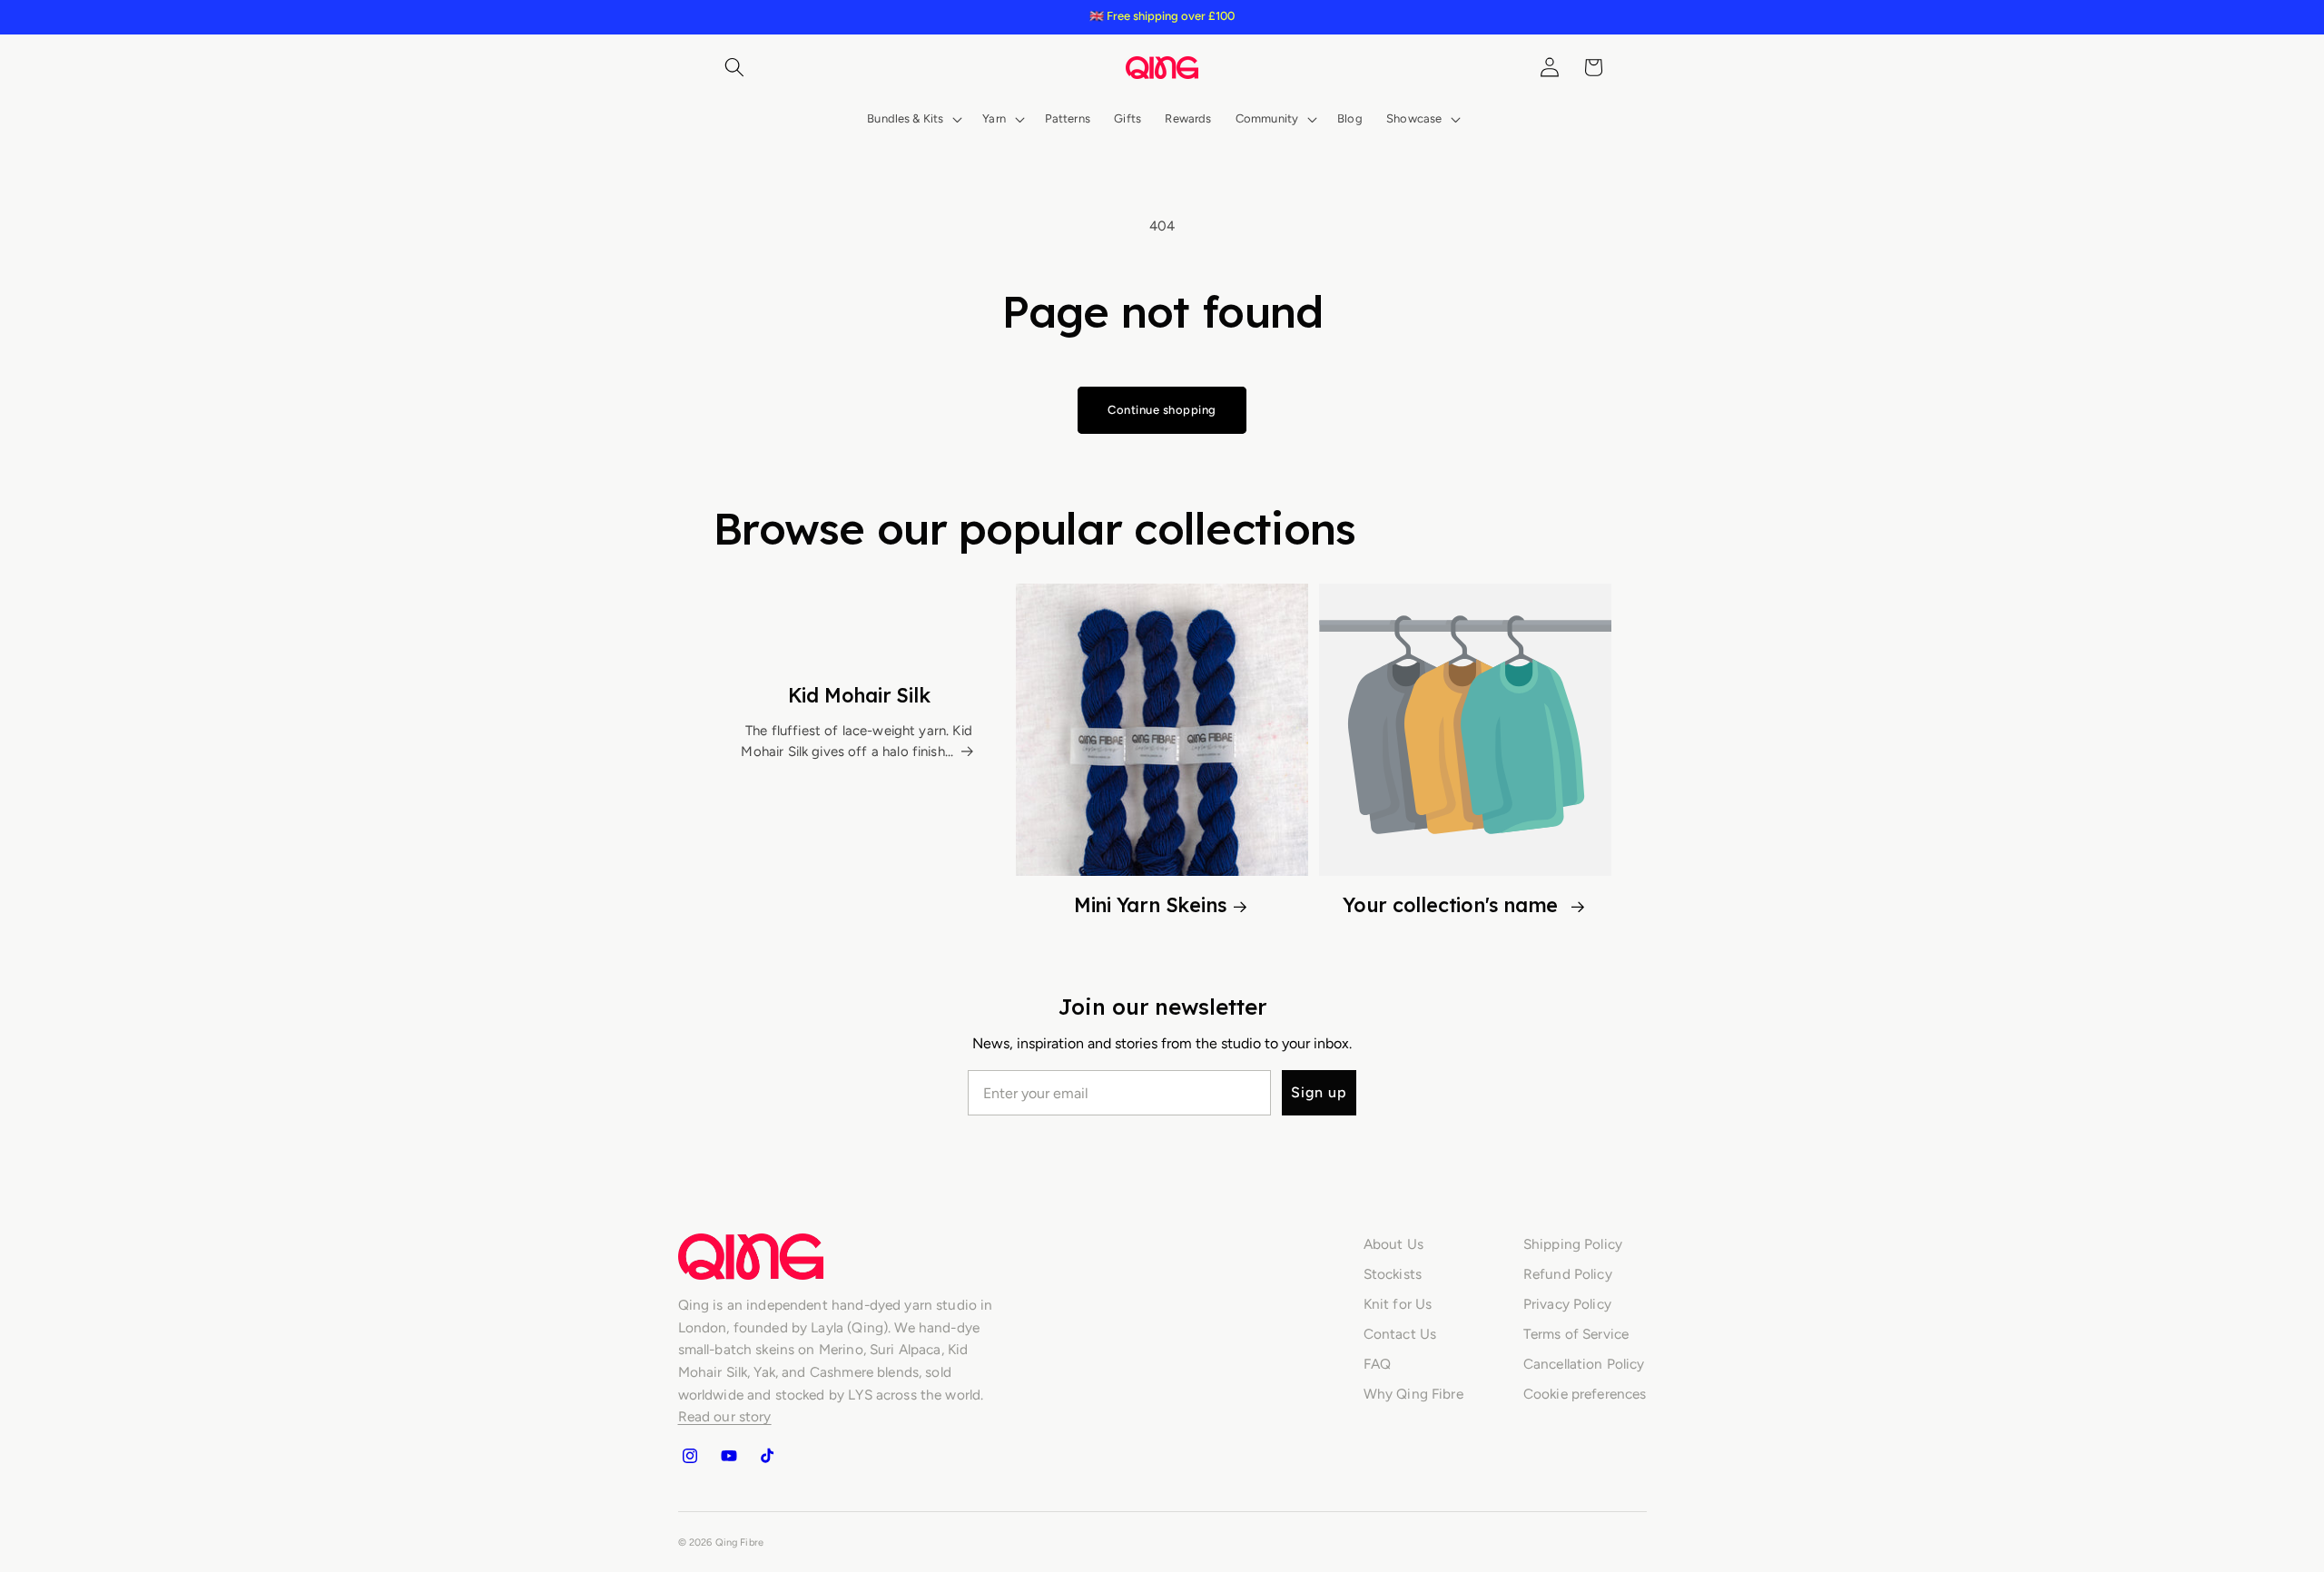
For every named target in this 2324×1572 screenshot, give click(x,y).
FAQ (1377, 1364)
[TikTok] (767, 1456)
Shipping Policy (1573, 1244)
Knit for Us (1398, 1304)
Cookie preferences (1585, 1394)
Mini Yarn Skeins (1150, 904)
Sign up (1319, 1092)
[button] (734, 67)
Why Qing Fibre (1413, 1394)
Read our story (725, 1416)
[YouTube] (728, 1456)
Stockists (1393, 1274)
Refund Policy (1568, 1274)
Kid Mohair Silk (859, 695)
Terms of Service (1576, 1334)
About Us (1393, 1244)
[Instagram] (690, 1456)
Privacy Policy (1567, 1304)
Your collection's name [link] (1453, 904)
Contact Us (1400, 1334)
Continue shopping (1162, 410)
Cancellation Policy (1584, 1364)
